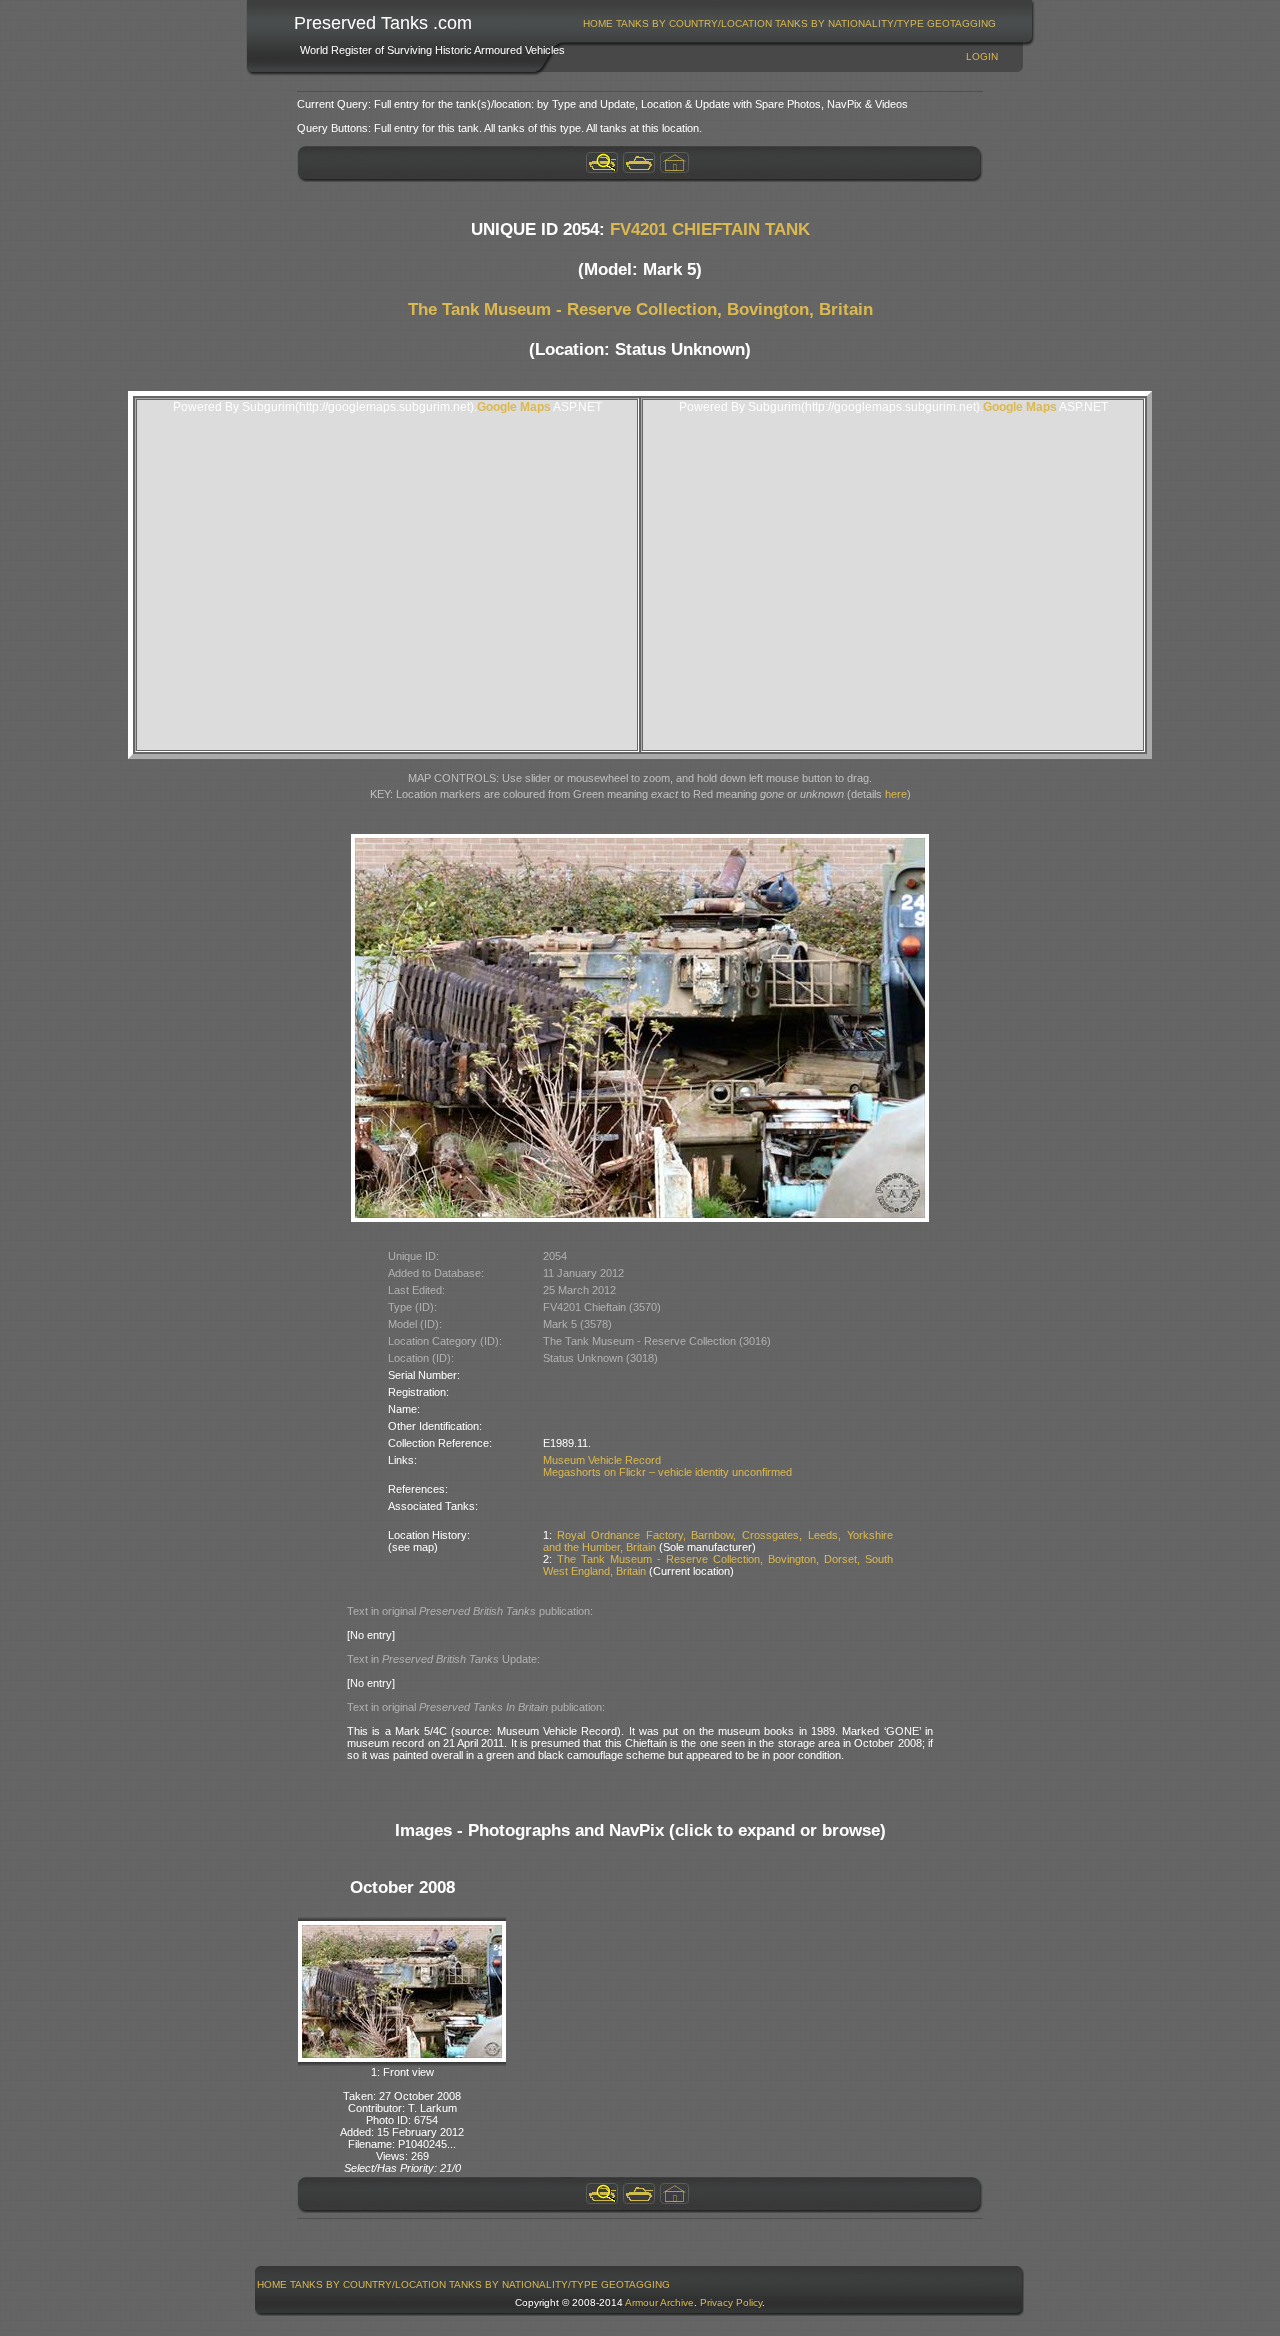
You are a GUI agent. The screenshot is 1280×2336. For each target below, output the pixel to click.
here (896, 794)
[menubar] (790, 23)
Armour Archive (659, 2302)
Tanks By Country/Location (694, 23)
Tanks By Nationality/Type (849, 23)
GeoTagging (961, 23)
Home (598, 23)
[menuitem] (598, 23)
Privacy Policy (731, 2302)
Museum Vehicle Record (602, 1460)
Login (982, 56)
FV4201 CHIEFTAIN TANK (710, 229)
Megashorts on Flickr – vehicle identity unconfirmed (667, 1472)
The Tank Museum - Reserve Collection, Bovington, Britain (640, 309)
